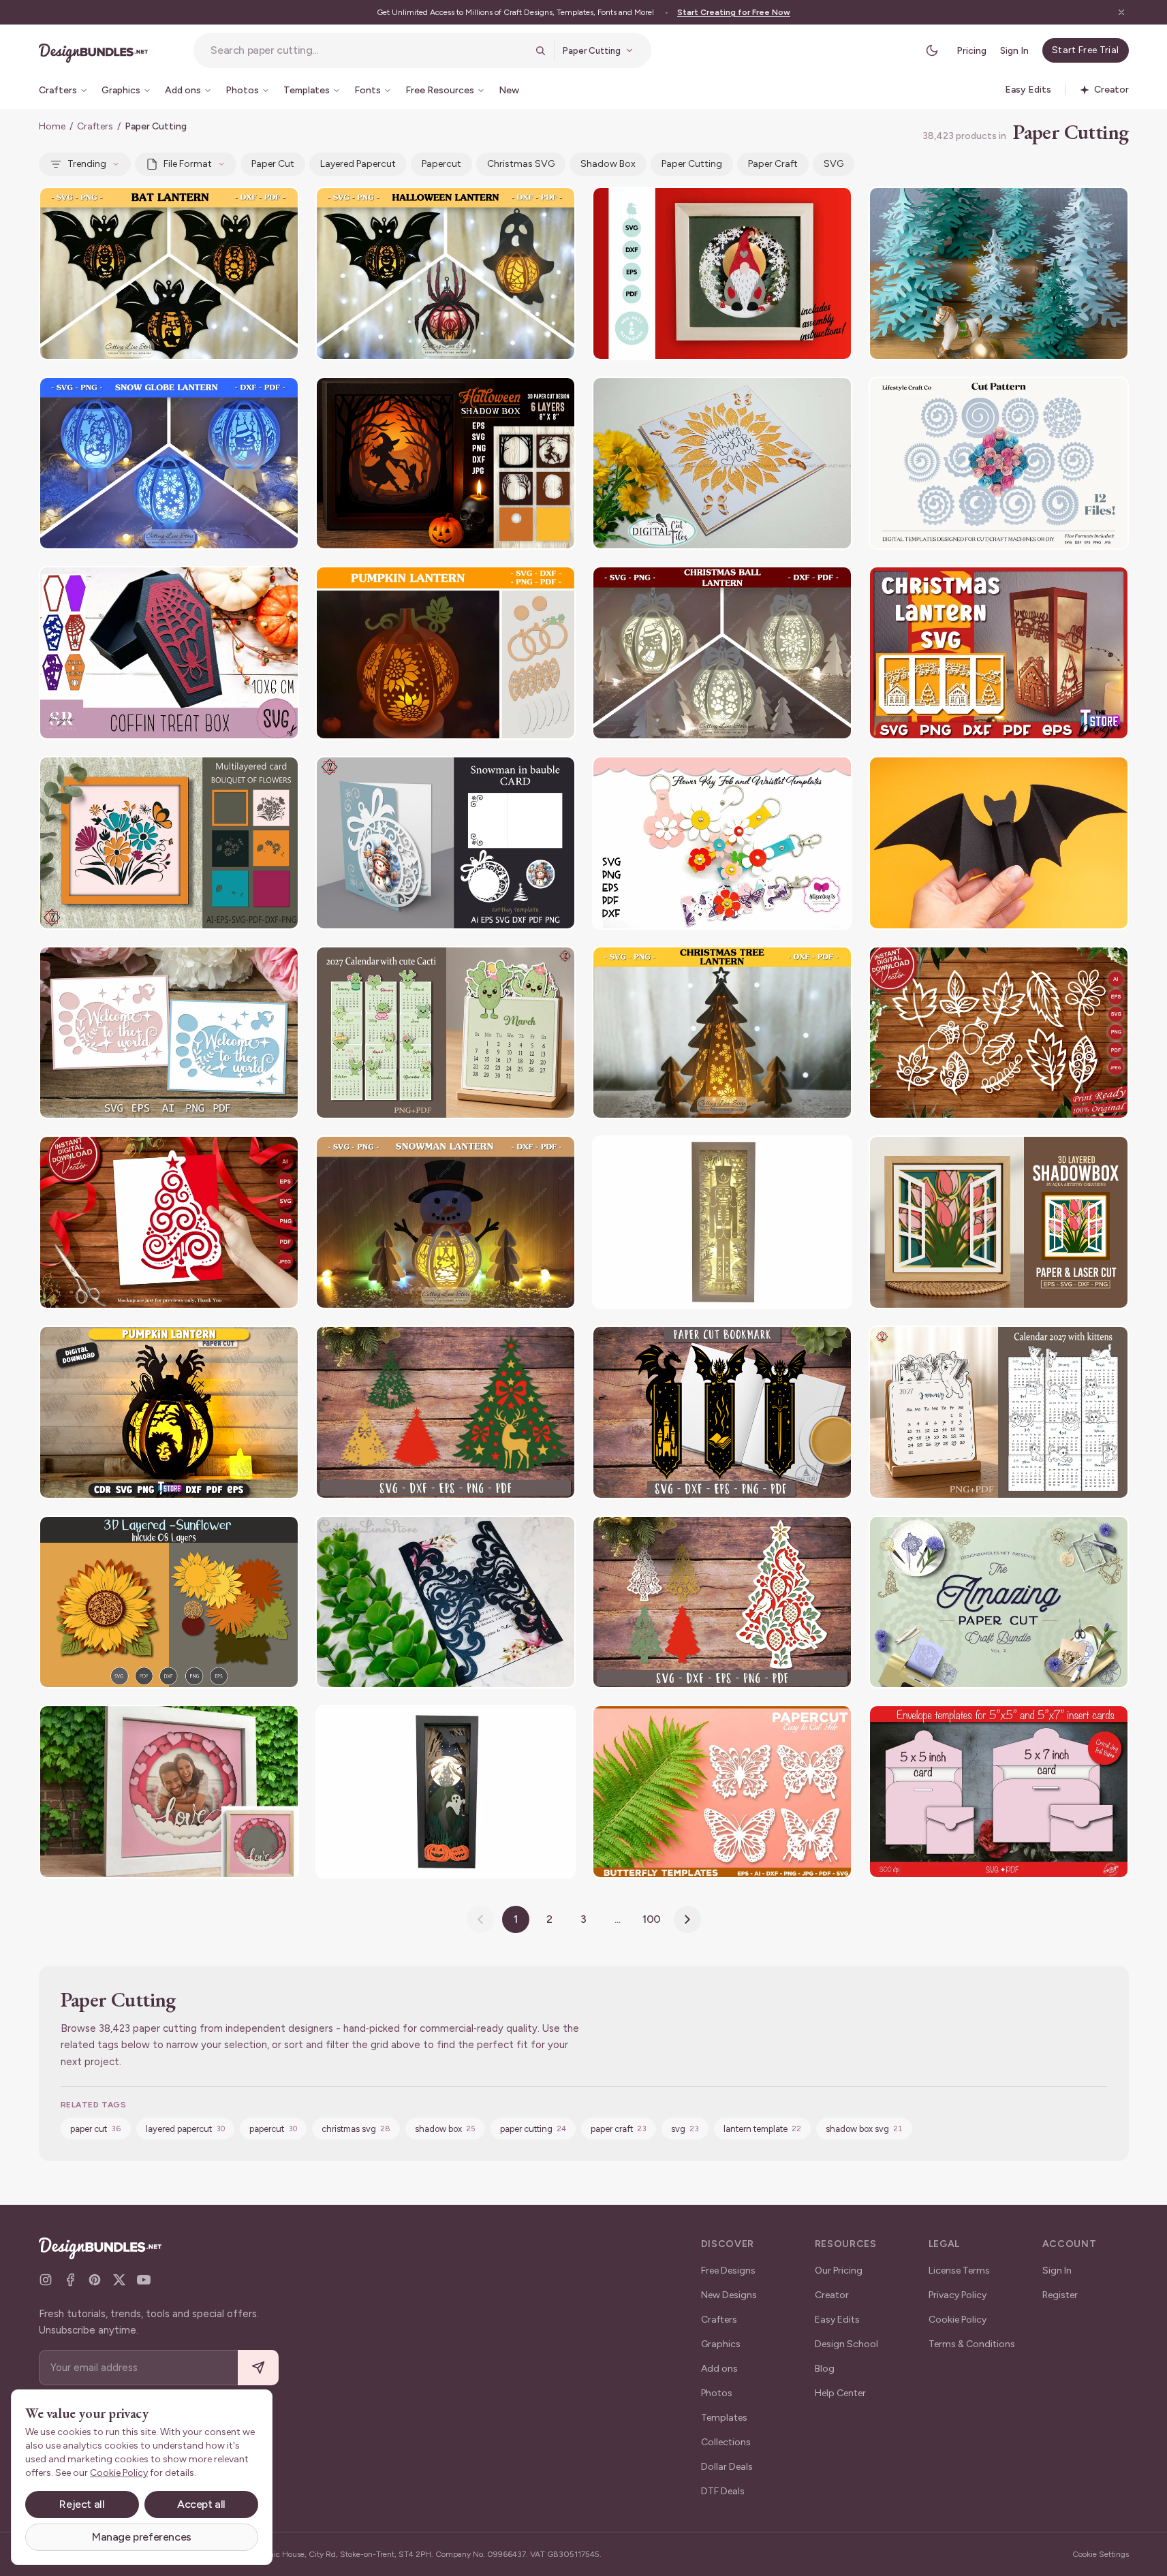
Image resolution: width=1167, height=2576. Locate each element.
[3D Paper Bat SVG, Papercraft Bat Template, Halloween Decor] (999, 843)
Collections (726, 2442)
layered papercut (358, 164)
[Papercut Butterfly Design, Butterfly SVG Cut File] (722, 1792)
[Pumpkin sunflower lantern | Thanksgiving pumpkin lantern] (446, 653)
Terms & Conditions (972, 2344)
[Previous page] (480, 1919)
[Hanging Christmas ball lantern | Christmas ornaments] (722, 653)
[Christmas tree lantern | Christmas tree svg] (722, 1033)
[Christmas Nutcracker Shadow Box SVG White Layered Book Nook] (722, 1222)
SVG (834, 164)
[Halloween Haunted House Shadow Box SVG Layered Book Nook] (446, 1792)
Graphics (721, 2344)
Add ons (719, 2369)
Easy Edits (837, 2320)
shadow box (608, 164)
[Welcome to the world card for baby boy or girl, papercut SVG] (169, 1033)
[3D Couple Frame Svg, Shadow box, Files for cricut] (169, 1792)
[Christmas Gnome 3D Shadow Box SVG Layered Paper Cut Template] (722, 273)
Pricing (971, 51)
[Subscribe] (258, 2368)
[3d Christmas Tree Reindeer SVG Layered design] (446, 1412)
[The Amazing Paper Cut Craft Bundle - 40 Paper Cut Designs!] (999, 1602)
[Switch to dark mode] (932, 50)
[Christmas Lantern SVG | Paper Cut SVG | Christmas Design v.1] (999, 653)
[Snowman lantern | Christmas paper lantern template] (446, 1222)
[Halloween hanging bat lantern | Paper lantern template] (169, 273)
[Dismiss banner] (1121, 12)
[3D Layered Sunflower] (169, 1602)
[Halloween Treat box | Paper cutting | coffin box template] (169, 653)
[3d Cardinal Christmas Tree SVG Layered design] (722, 1602)
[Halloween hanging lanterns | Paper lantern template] (446, 273)
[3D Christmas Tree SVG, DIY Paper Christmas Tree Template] (999, 273)
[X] (119, 2280)
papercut (441, 164)
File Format (188, 164)
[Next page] (687, 1919)
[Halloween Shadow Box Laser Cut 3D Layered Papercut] (446, 464)
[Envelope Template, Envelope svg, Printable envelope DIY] (999, 1792)
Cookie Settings (1101, 2554)
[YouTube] (144, 2280)
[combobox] (369, 50)
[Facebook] (70, 2280)
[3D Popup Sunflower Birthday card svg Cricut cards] (722, 464)
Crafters (95, 126)
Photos (717, 2393)
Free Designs (728, 2271)
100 (652, 1919)
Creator (832, 2295)
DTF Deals (723, 2491)
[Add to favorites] (280, 206)
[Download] (251, 206)
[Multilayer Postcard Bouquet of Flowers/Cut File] (169, 843)
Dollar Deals (727, 2467)
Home (52, 126)
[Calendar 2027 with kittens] (999, 1412)
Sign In (1014, 51)
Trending (87, 164)
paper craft (773, 164)
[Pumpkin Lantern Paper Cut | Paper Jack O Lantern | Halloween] (169, 1412)
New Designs (729, 2295)
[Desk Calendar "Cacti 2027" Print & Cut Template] (446, 1033)
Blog (825, 2369)
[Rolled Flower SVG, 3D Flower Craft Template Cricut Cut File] (999, 464)
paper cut (273, 164)
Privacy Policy (958, 2295)
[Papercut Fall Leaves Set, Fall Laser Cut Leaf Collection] (999, 1033)
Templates (724, 2418)
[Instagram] (46, 2280)
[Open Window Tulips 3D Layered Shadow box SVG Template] (999, 1222)
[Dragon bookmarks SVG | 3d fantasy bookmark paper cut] (722, 1412)
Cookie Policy (958, 2320)
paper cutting (692, 164)
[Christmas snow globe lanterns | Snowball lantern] (169, 464)
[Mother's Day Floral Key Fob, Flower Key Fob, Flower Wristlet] (722, 843)
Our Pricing (839, 2271)
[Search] (540, 50)
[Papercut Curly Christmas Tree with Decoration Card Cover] (169, 1222)
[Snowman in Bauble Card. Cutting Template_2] (446, 843)
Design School (846, 2344)
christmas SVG (521, 164)
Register (1060, 2295)
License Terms (959, 2271)
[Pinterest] (95, 2280)
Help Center (840, 2393)
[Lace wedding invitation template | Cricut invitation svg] (446, 1602)
